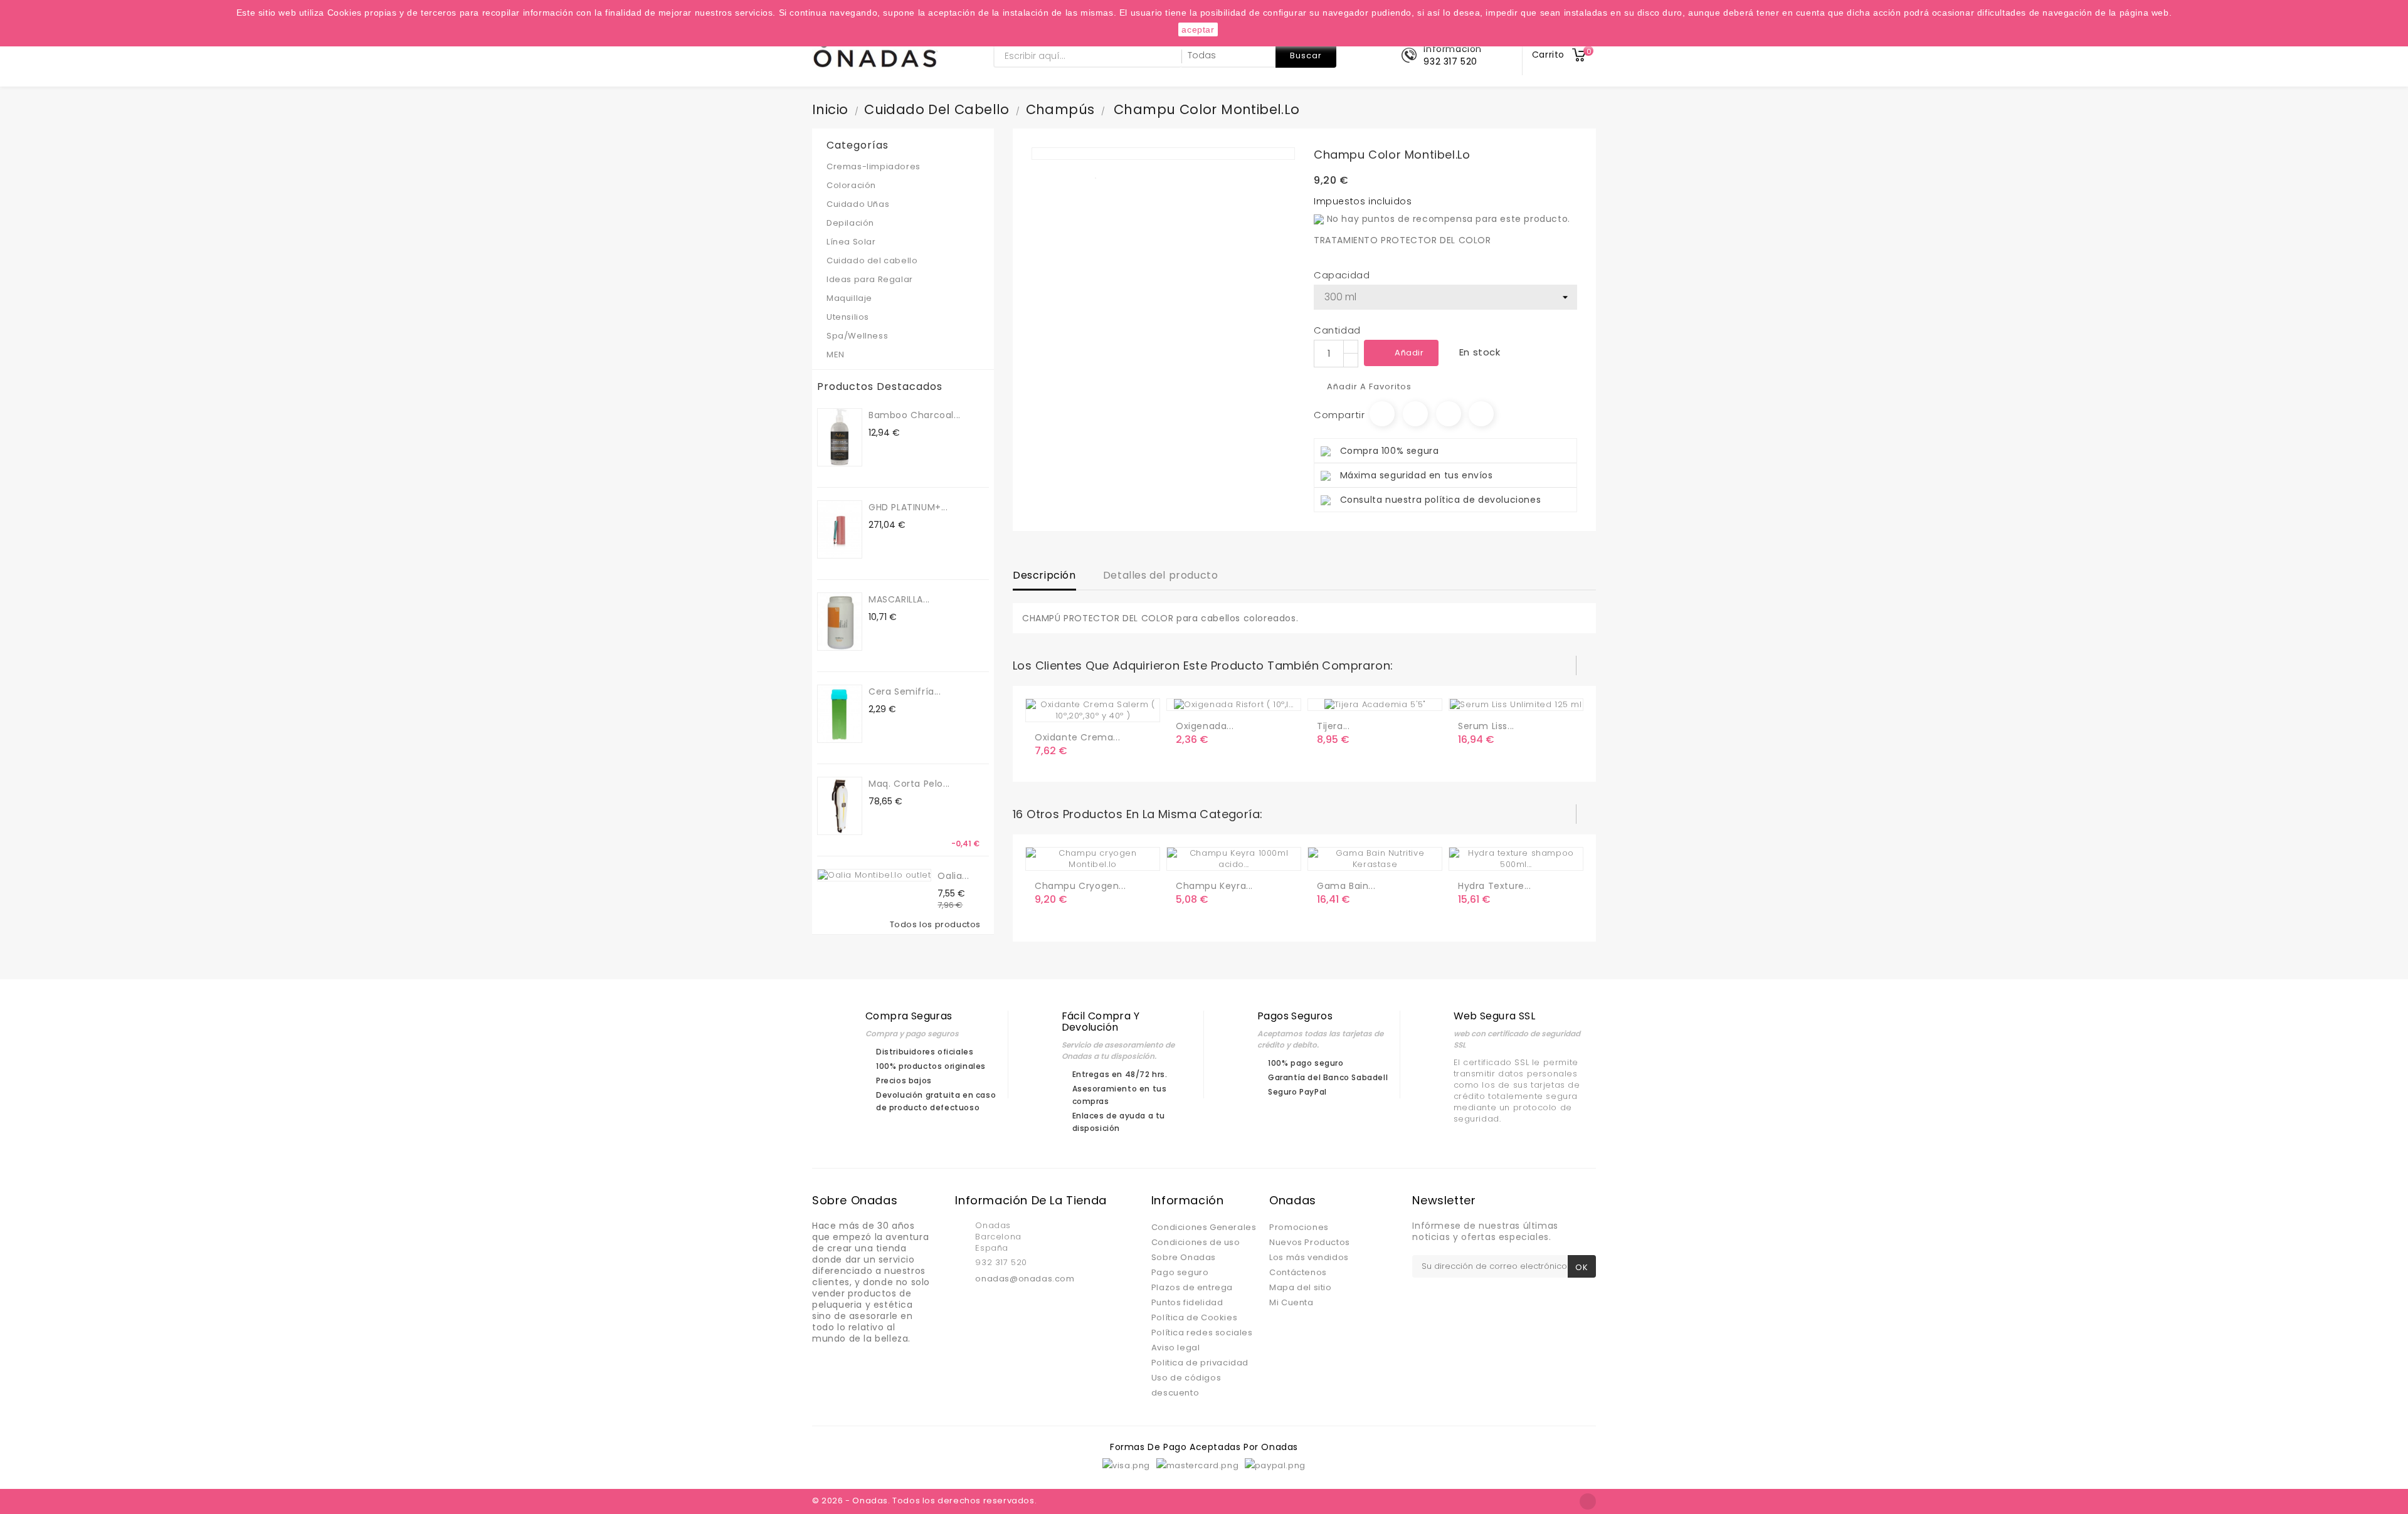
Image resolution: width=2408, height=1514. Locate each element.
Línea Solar (851, 242)
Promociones (1299, 1227)
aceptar (1198, 29)
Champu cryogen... (1080, 886)
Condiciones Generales (1204, 1227)
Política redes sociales (1202, 1333)
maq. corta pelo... (909, 784)
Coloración (901, 185)
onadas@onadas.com (1025, 1279)
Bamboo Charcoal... (915, 415)
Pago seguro (1180, 1272)
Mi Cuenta (1291, 1302)
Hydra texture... (1495, 886)
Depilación (850, 223)
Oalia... (953, 876)
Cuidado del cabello (901, 260)
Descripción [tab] (1044, 575)
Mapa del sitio (1300, 1287)
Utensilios (901, 317)
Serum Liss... (1486, 726)
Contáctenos (1298, 1272)
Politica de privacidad (1200, 1363)
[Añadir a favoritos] (1072, 707)
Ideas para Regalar (870, 279)
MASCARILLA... (899, 599)
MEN (901, 355)
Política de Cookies (1194, 1317)
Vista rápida (1097, 707)
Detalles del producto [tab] (1161, 575)
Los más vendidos (1309, 1257)
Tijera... (1333, 726)
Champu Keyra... (1214, 886)
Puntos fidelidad (1187, 1302)
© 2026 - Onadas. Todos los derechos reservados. (924, 1501)
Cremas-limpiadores (901, 166)
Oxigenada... (1205, 726)
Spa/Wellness (901, 336)
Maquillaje (901, 298)
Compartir (1382, 414)
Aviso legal (1176, 1348)
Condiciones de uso (1196, 1242)
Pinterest (1481, 414)
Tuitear (1415, 414)
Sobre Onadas (1184, 1257)
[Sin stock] (1188, 856)
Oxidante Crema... (1077, 737)
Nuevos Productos (1310, 1242)
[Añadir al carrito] (1047, 707)
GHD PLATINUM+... (908, 507)
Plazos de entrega (1192, 1287)
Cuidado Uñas (901, 204)
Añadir (1409, 353)
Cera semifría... (905, 691)
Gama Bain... (1346, 886)
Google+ (1449, 414)
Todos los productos (938, 925)
